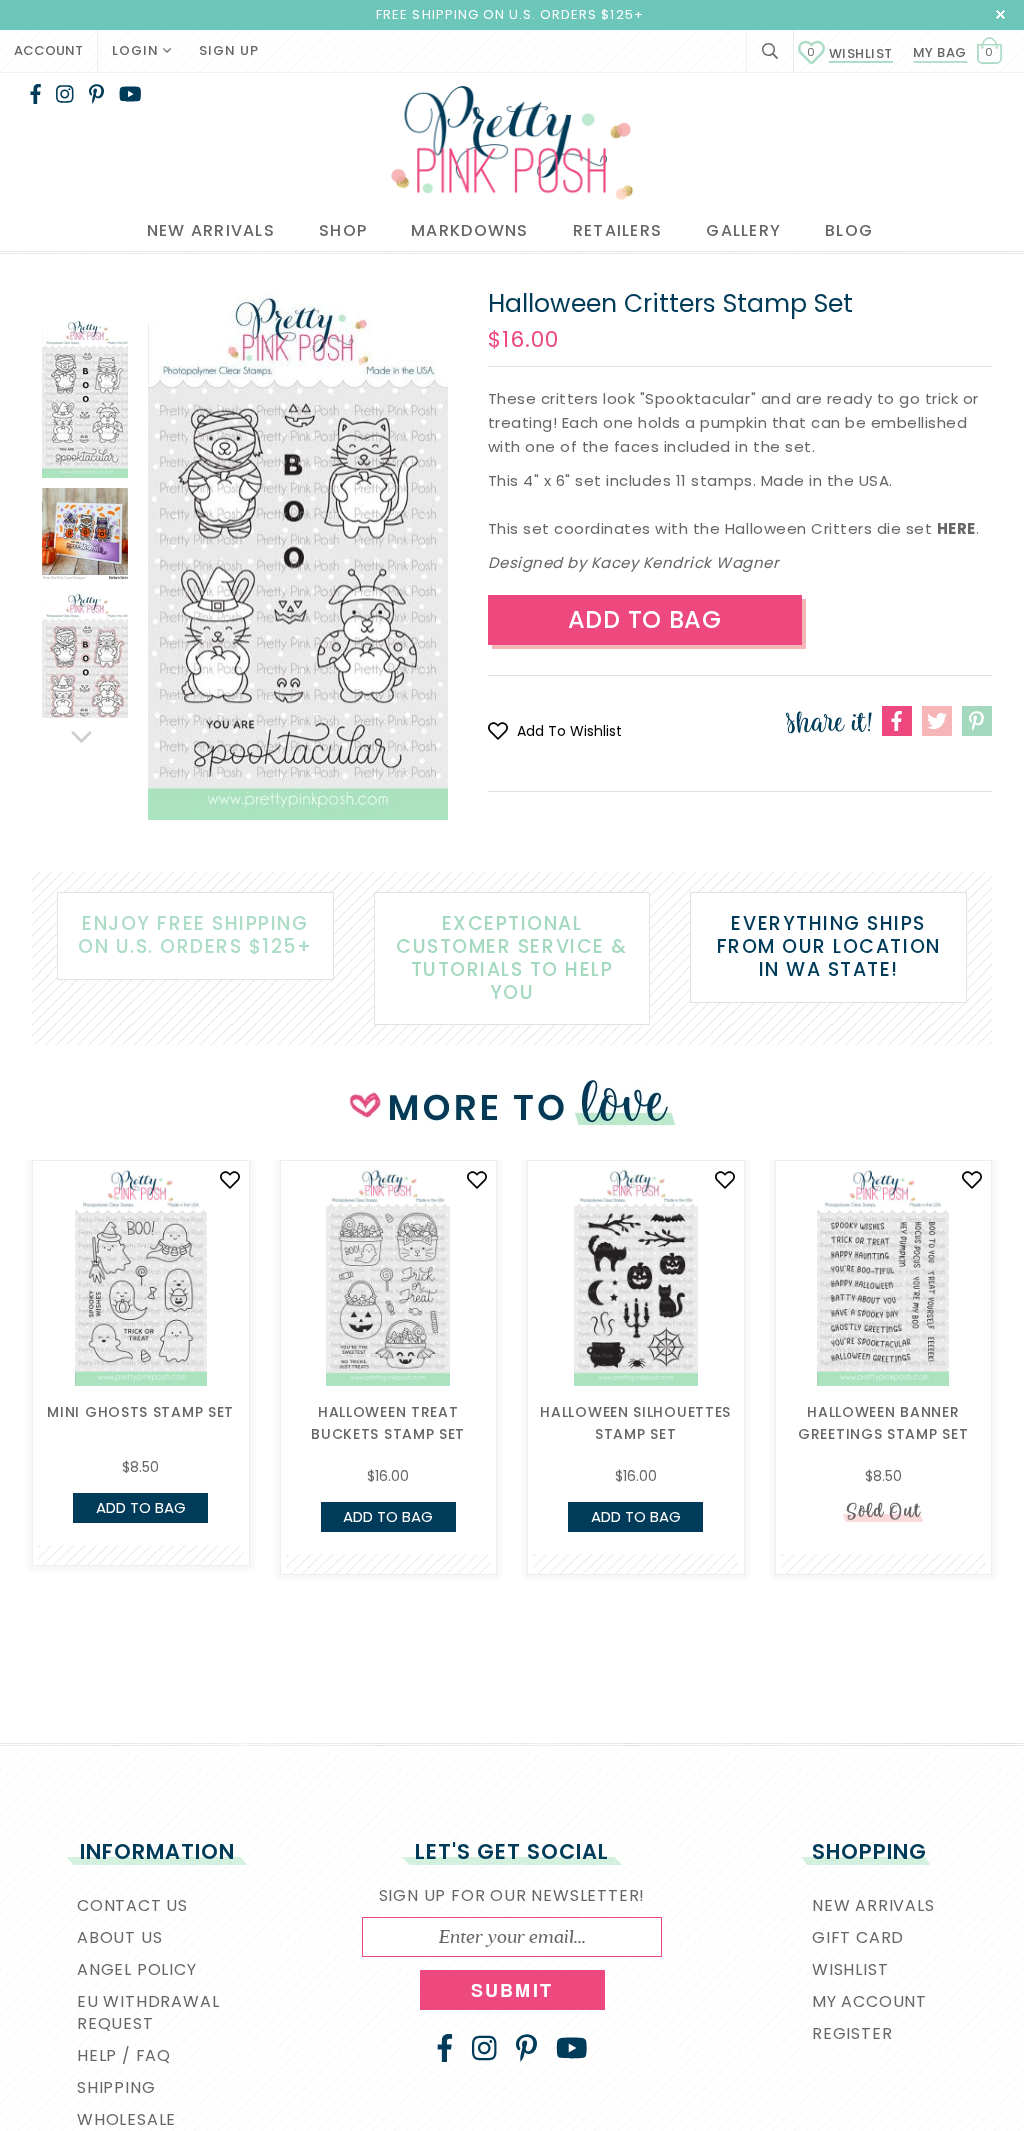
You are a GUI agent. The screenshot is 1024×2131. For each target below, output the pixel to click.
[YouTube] (130, 94)
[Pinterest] (96, 94)
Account (48, 50)
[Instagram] (65, 94)
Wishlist (850, 53)
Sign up (229, 50)
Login (137, 50)
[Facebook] (35, 94)
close (1000, 14)
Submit (512, 1990)
